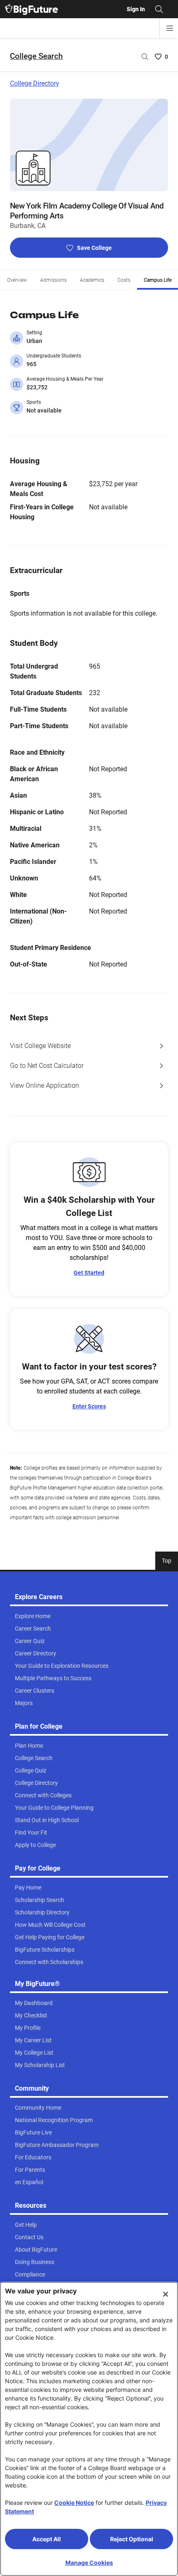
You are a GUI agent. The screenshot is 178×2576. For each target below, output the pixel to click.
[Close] (166, 2294)
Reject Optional (132, 2539)
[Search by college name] (145, 57)
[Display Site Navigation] (170, 28)
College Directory (35, 83)
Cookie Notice (74, 2503)
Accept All (47, 2539)
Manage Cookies (89, 2563)
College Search (36, 56)
